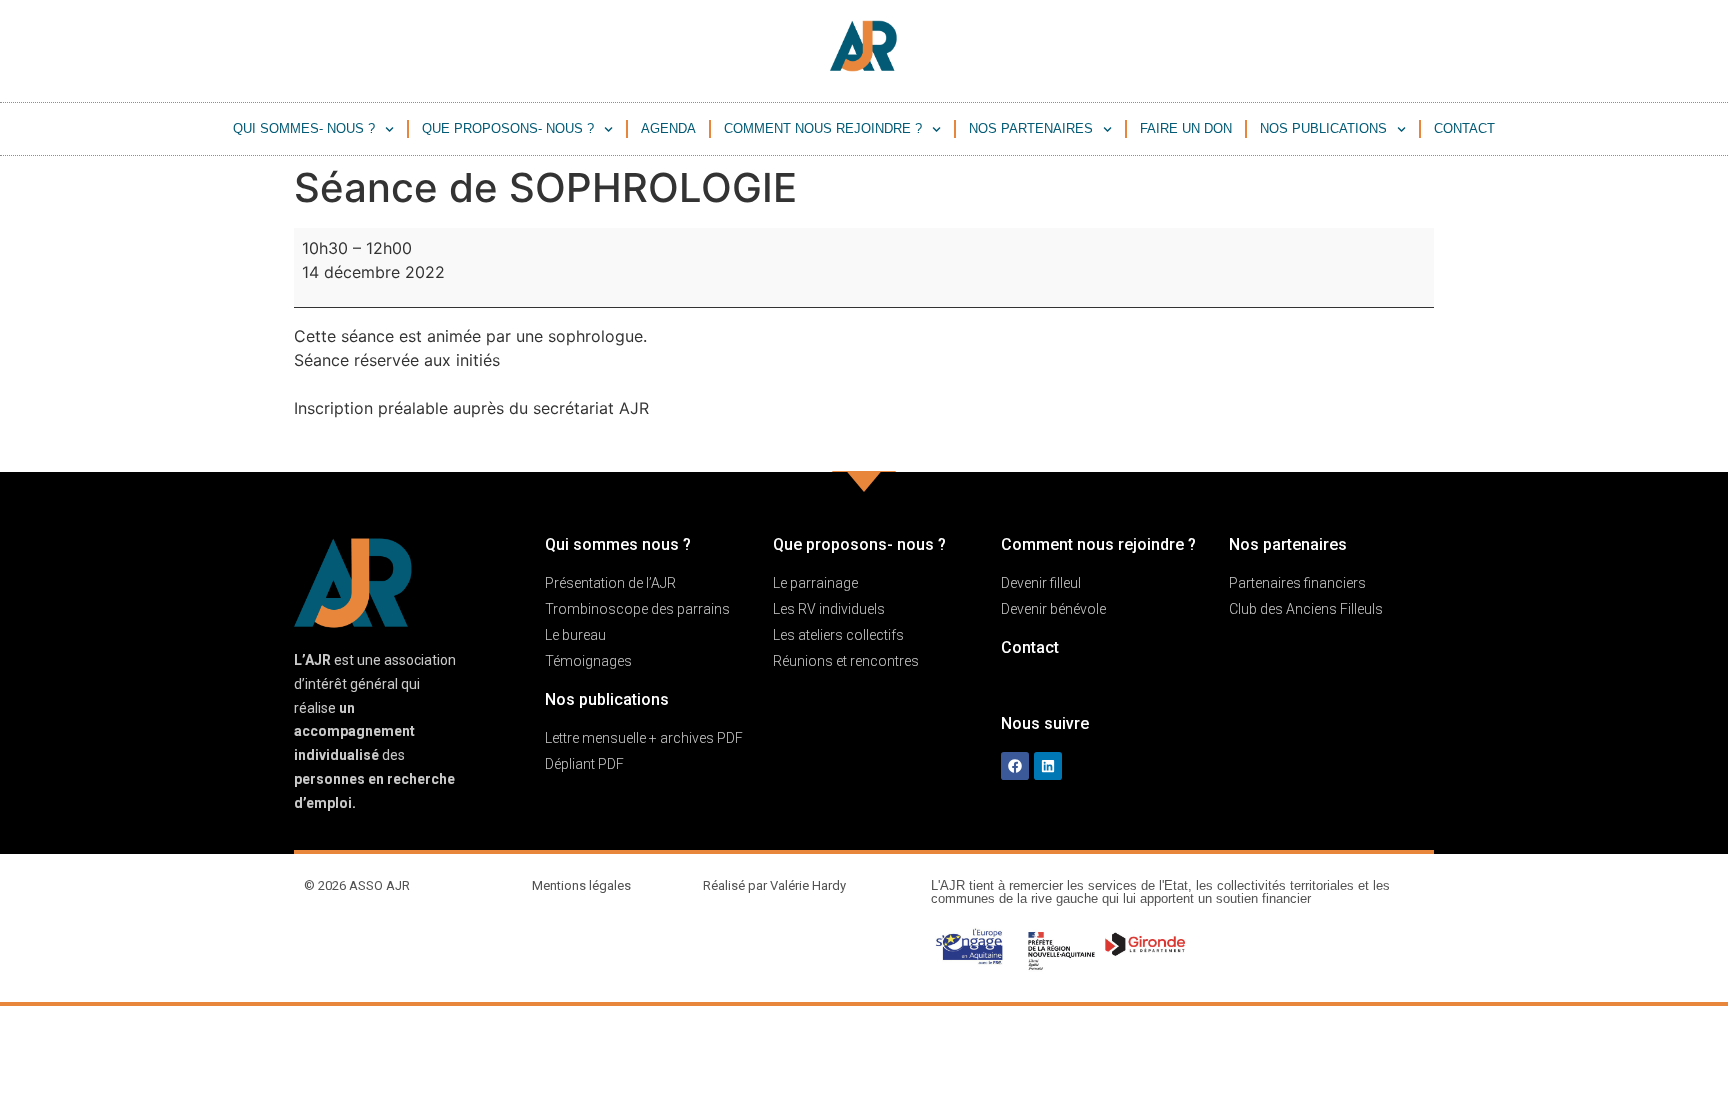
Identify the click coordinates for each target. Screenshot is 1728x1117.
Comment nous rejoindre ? (823, 128)
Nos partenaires (1031, 128)
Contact (1464, 128)
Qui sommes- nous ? (304, 128)
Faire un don (1186, 128)
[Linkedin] (1048, 766)
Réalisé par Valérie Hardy (774, 885)
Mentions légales (581, 885)
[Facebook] (1015, 766)
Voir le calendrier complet (1336, 446)
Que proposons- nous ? (508, 128)
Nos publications (1323, 128)
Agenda (668, 128)
